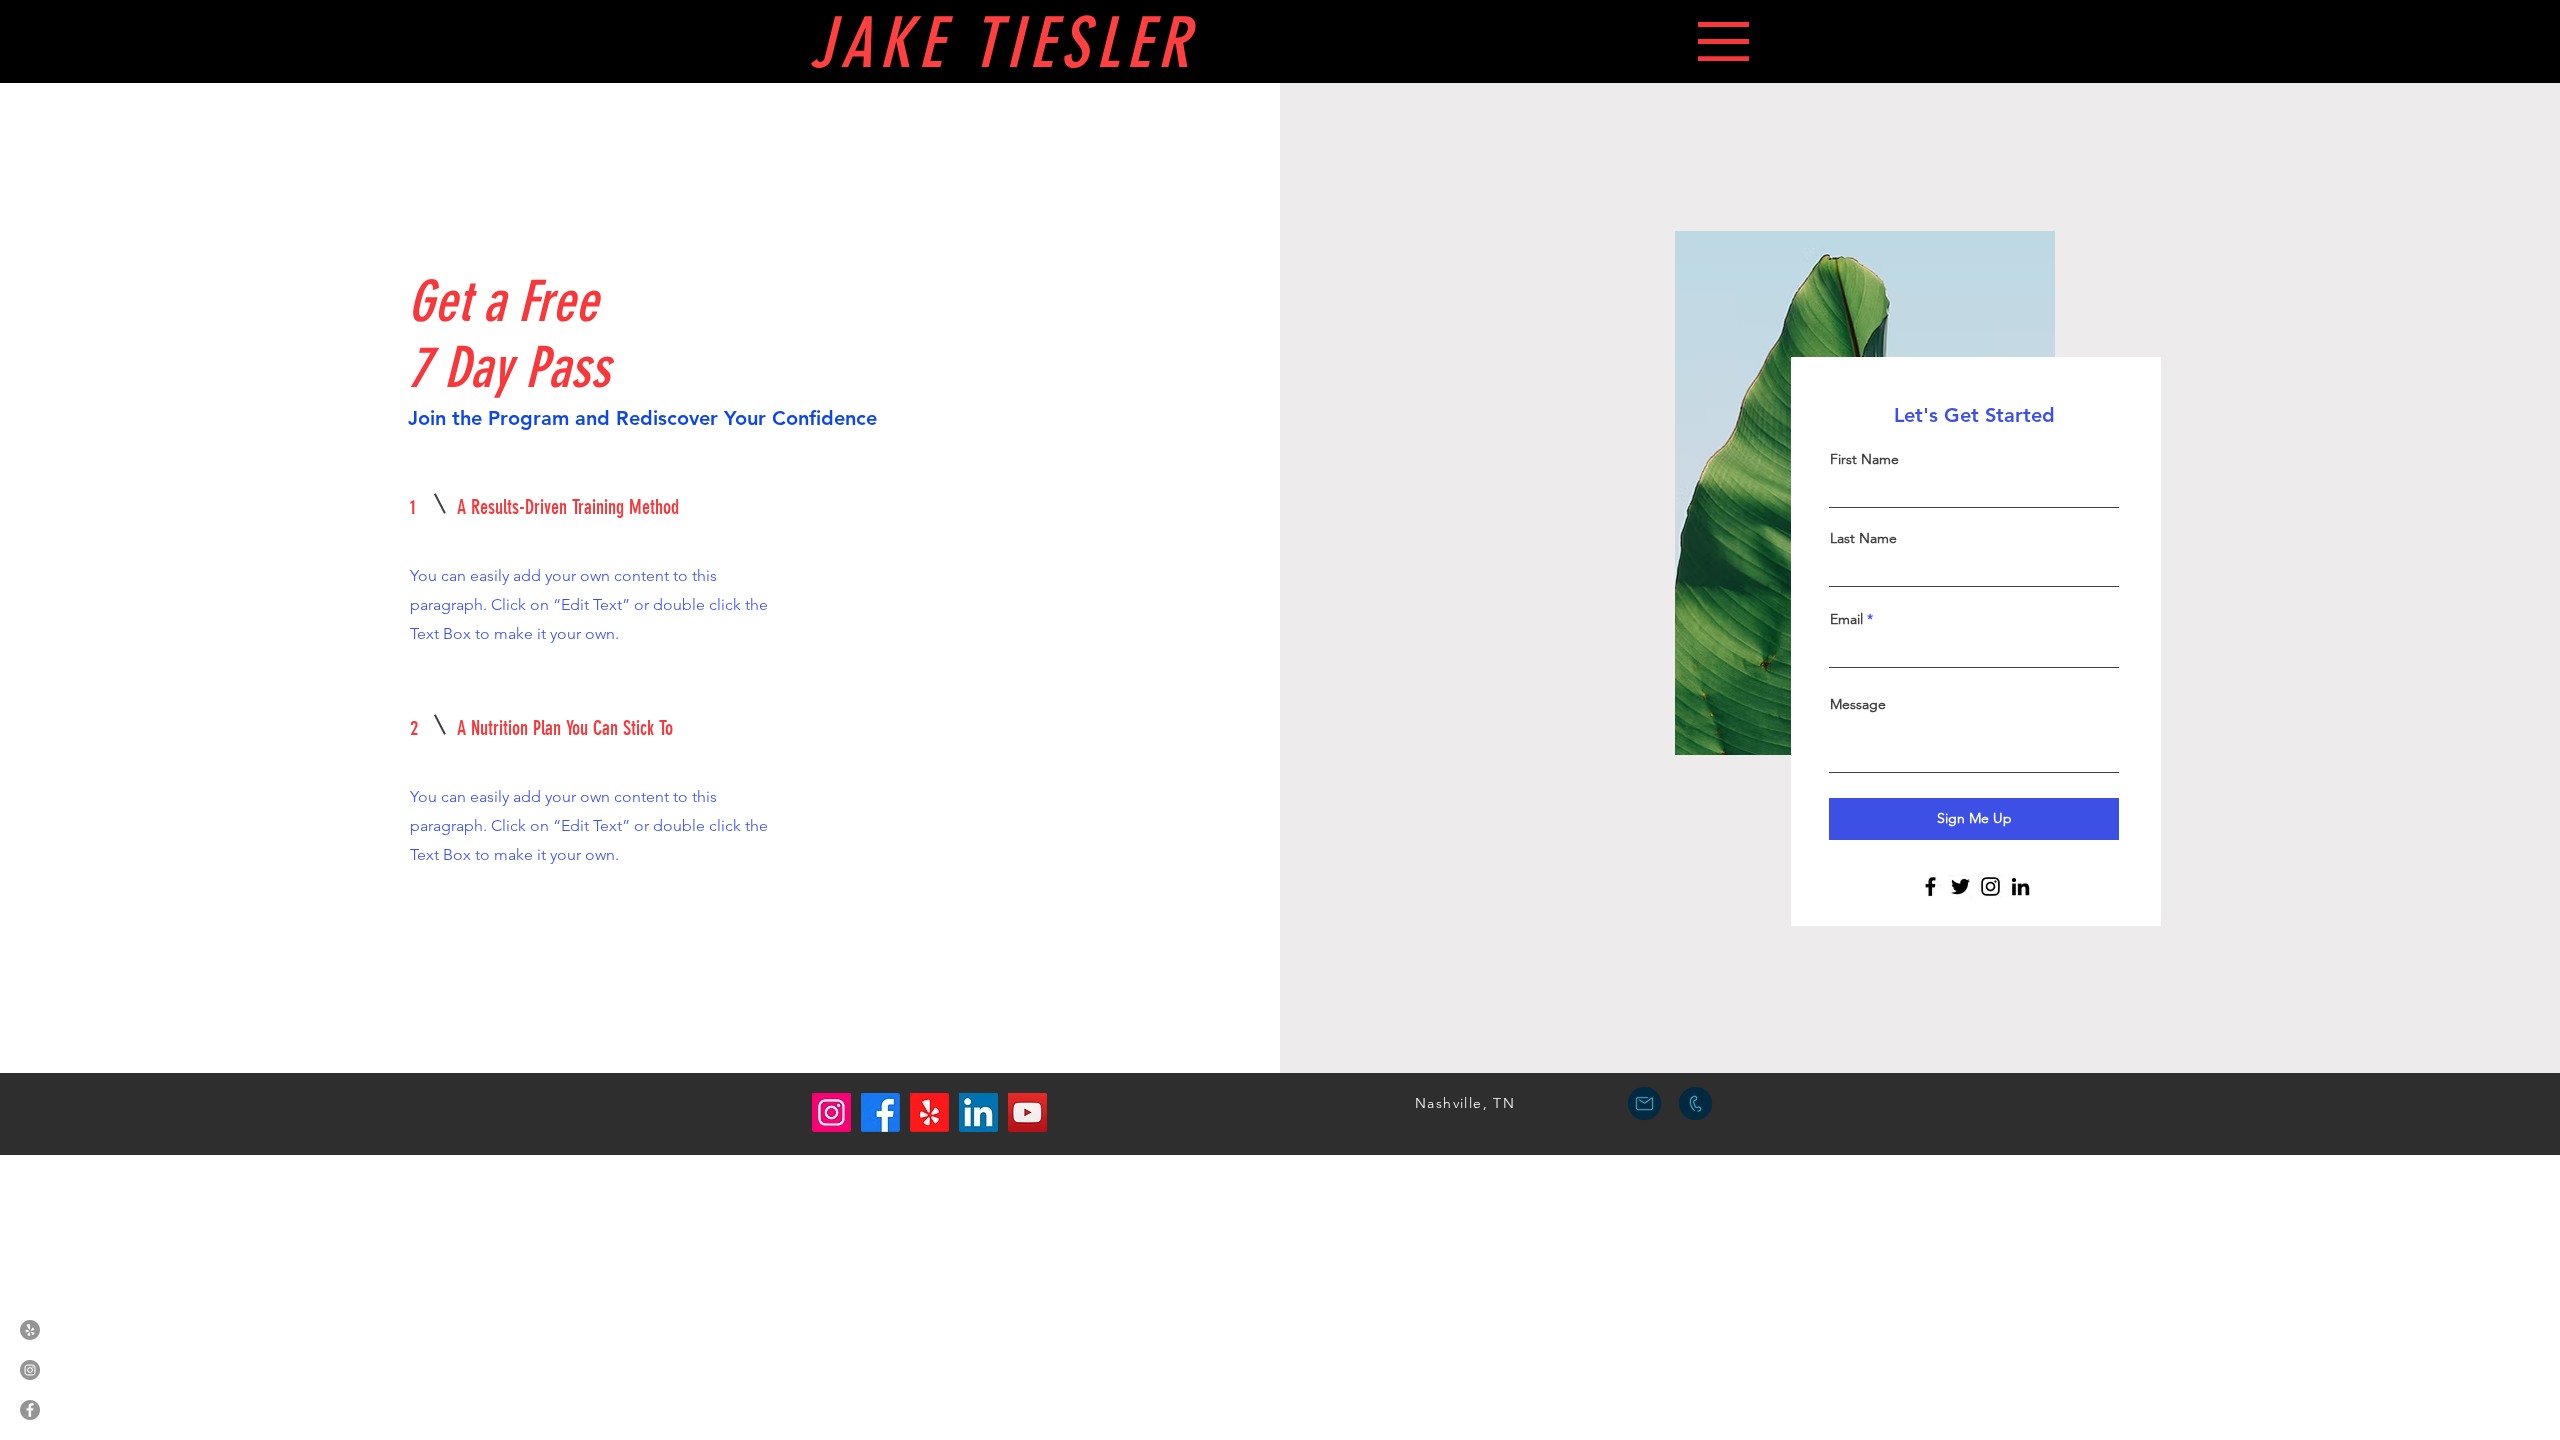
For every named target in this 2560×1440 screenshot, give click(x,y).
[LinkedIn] (2020, 886)
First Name (1864, 459)
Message (1858, 704)
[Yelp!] (929, 1112)
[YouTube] (1027, 1112)
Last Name (1863, 538)
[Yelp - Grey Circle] (30, 1330)
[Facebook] (1930, 886)
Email (1846, 619)
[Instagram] (1990, 886)
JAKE (890, 43)
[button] (1723, 41)
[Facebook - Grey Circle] (30, 1410)
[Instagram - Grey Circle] (30, 1370)
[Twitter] (1960, 886)
